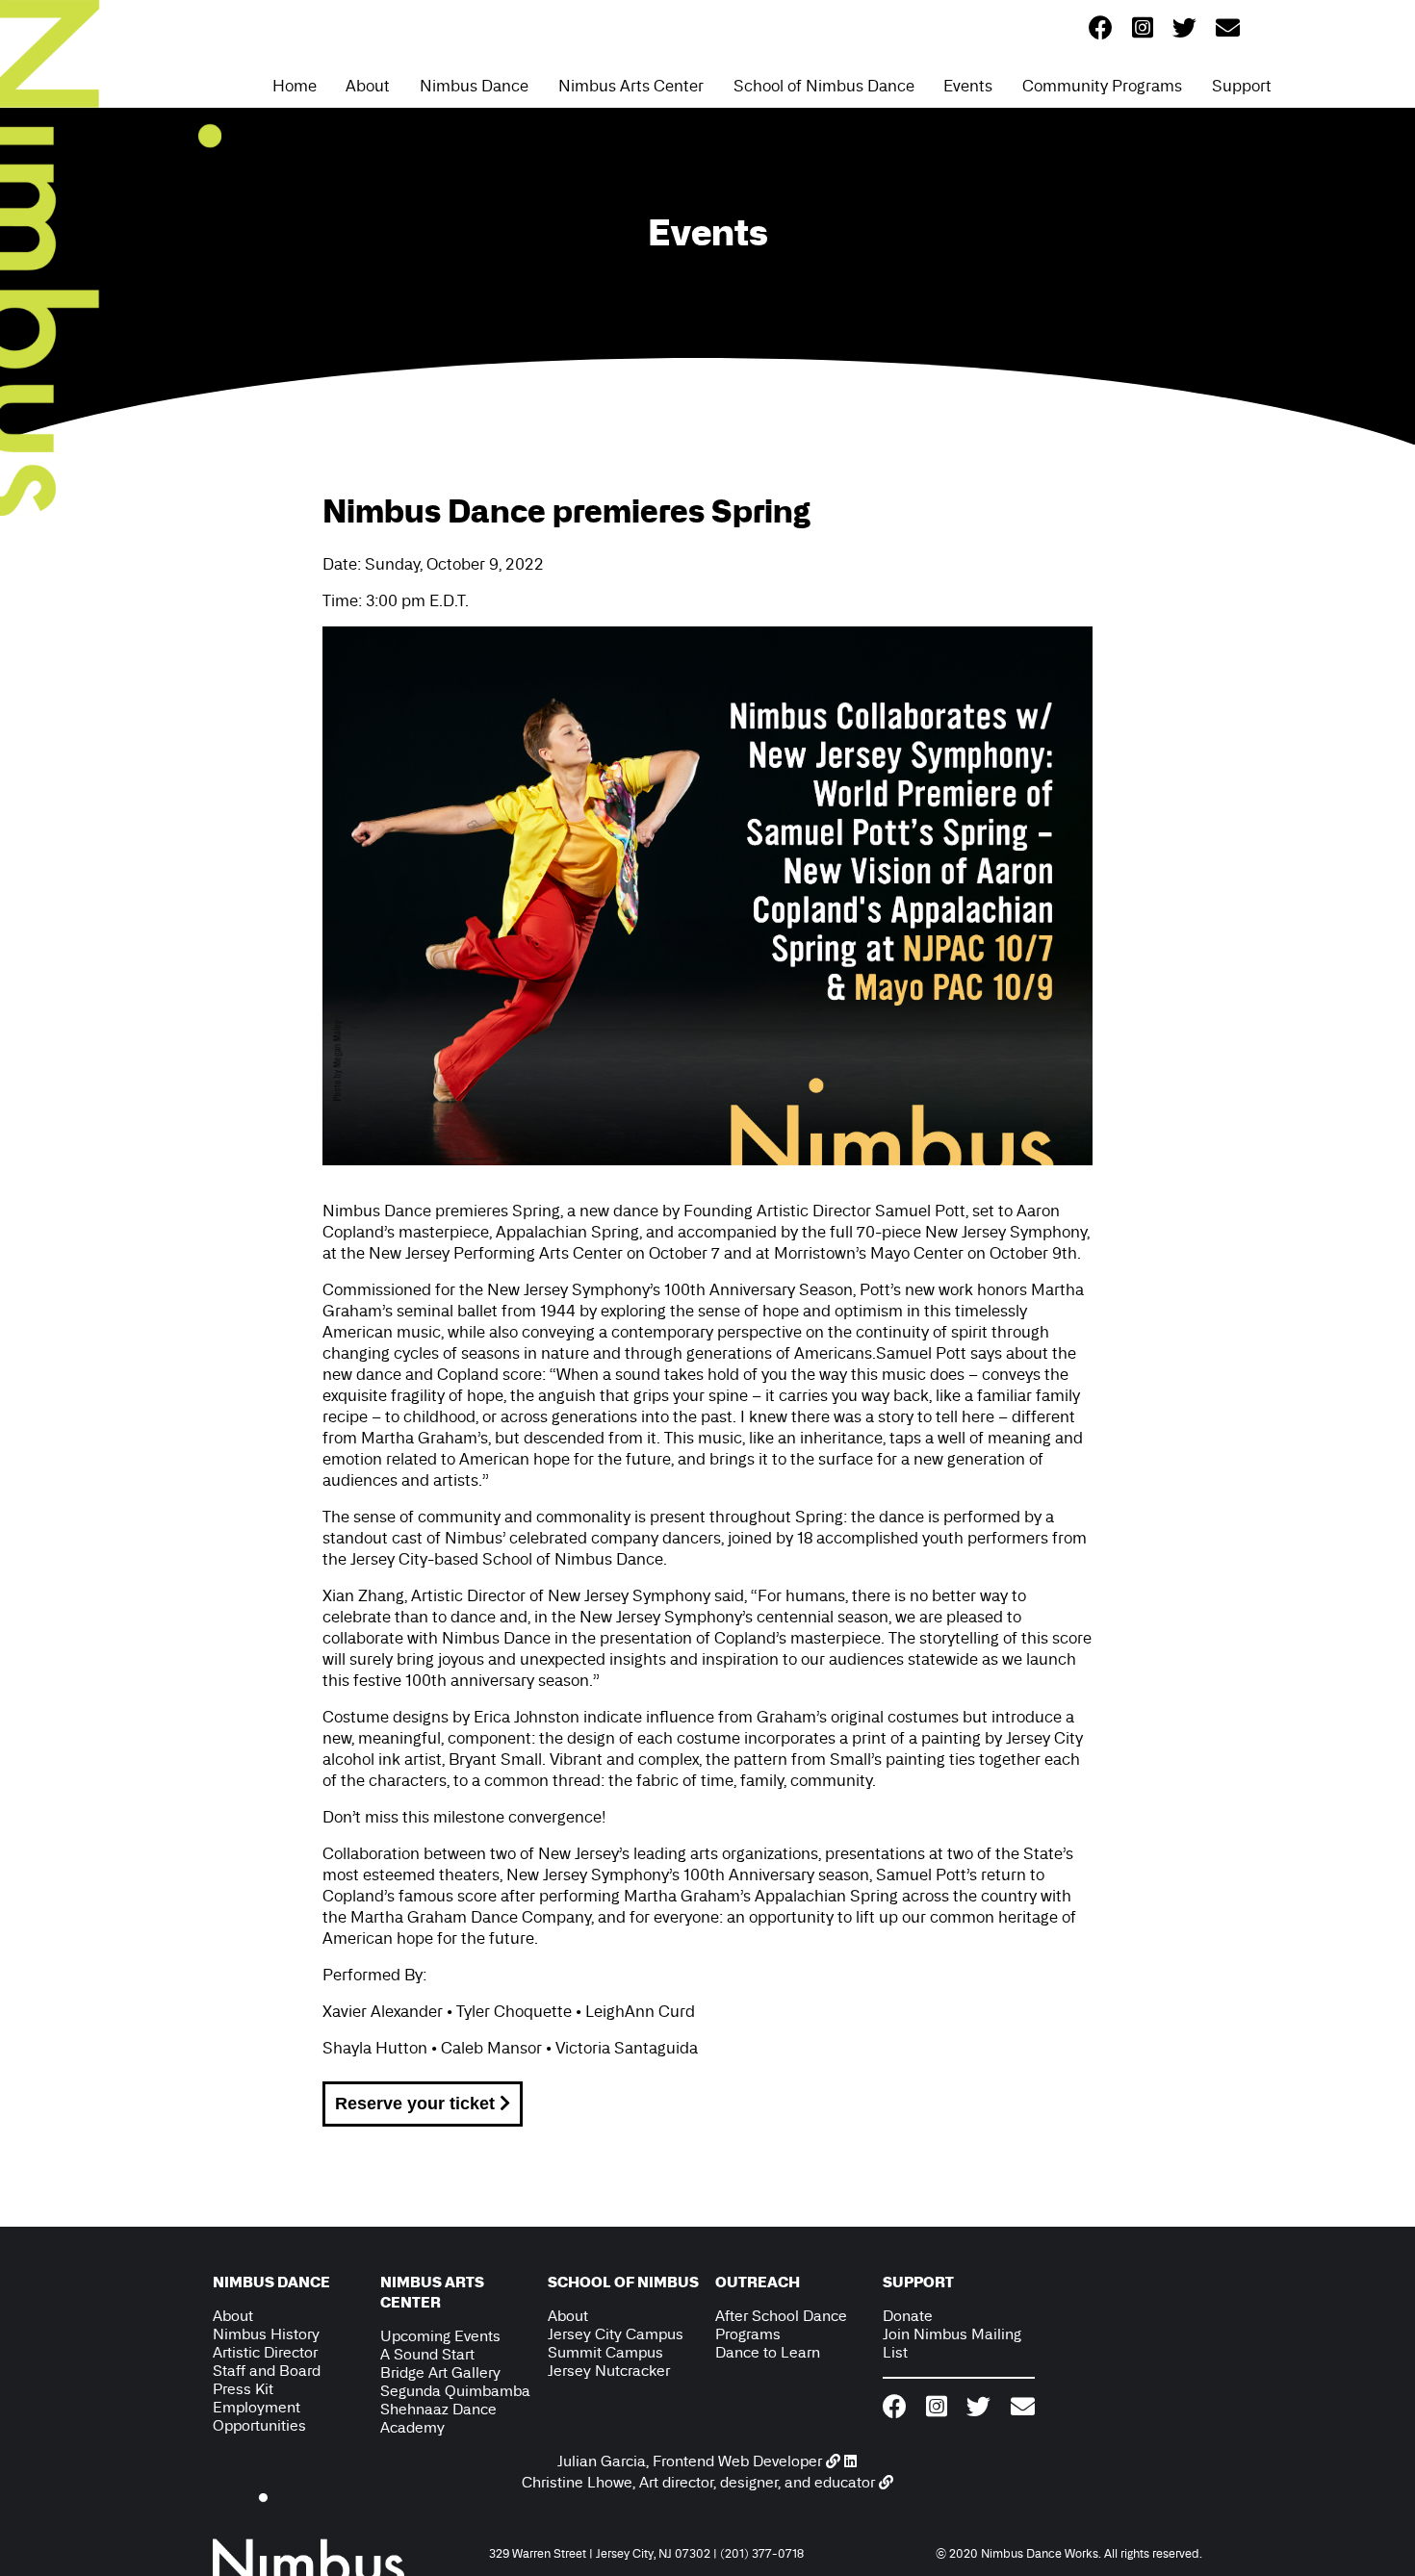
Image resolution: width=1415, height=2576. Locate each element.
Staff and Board (267, 2371)
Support (1242, 86)
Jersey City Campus (616, 2334)
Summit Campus (605, 2352)
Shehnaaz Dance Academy (438, 2418)
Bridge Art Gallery (440, 2372)
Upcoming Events (440, 2336)
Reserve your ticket (417, 2104)
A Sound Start (427, 2354)
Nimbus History (266, 2334)
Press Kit (243, 2389)
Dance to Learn (768, 2352)
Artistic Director (265, 2352)
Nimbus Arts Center (631, 86)
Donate (908, 2316)
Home (295, 86)
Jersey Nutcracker (609, 2371)
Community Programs (1102, 86)
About (368, 86)
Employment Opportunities (259, 2416)
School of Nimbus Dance (824, 86)
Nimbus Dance (474, 86)
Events (968, 86)
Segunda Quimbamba (455, 2391)
